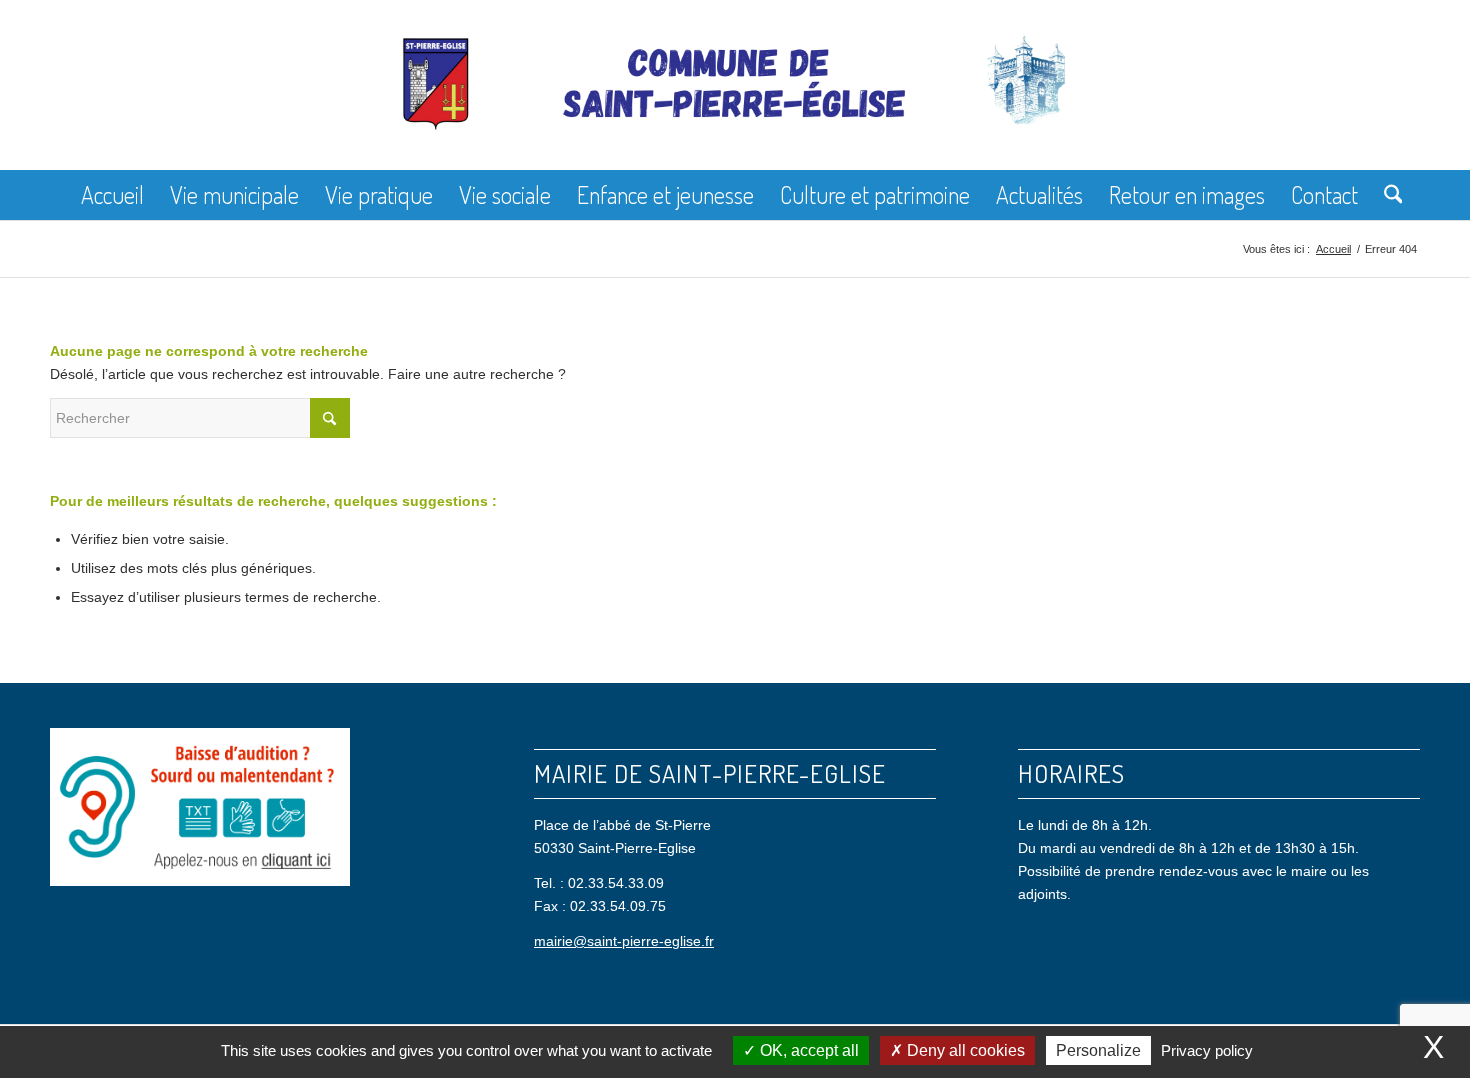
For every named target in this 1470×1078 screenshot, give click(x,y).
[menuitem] (112, 195)
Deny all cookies (964, 1050)
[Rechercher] (1387, 195)
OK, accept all (807, 1050)
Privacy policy (1207, 1050)
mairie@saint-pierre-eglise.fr (624, 941)
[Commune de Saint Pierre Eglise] (735, 100)
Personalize (1098, 1050)
